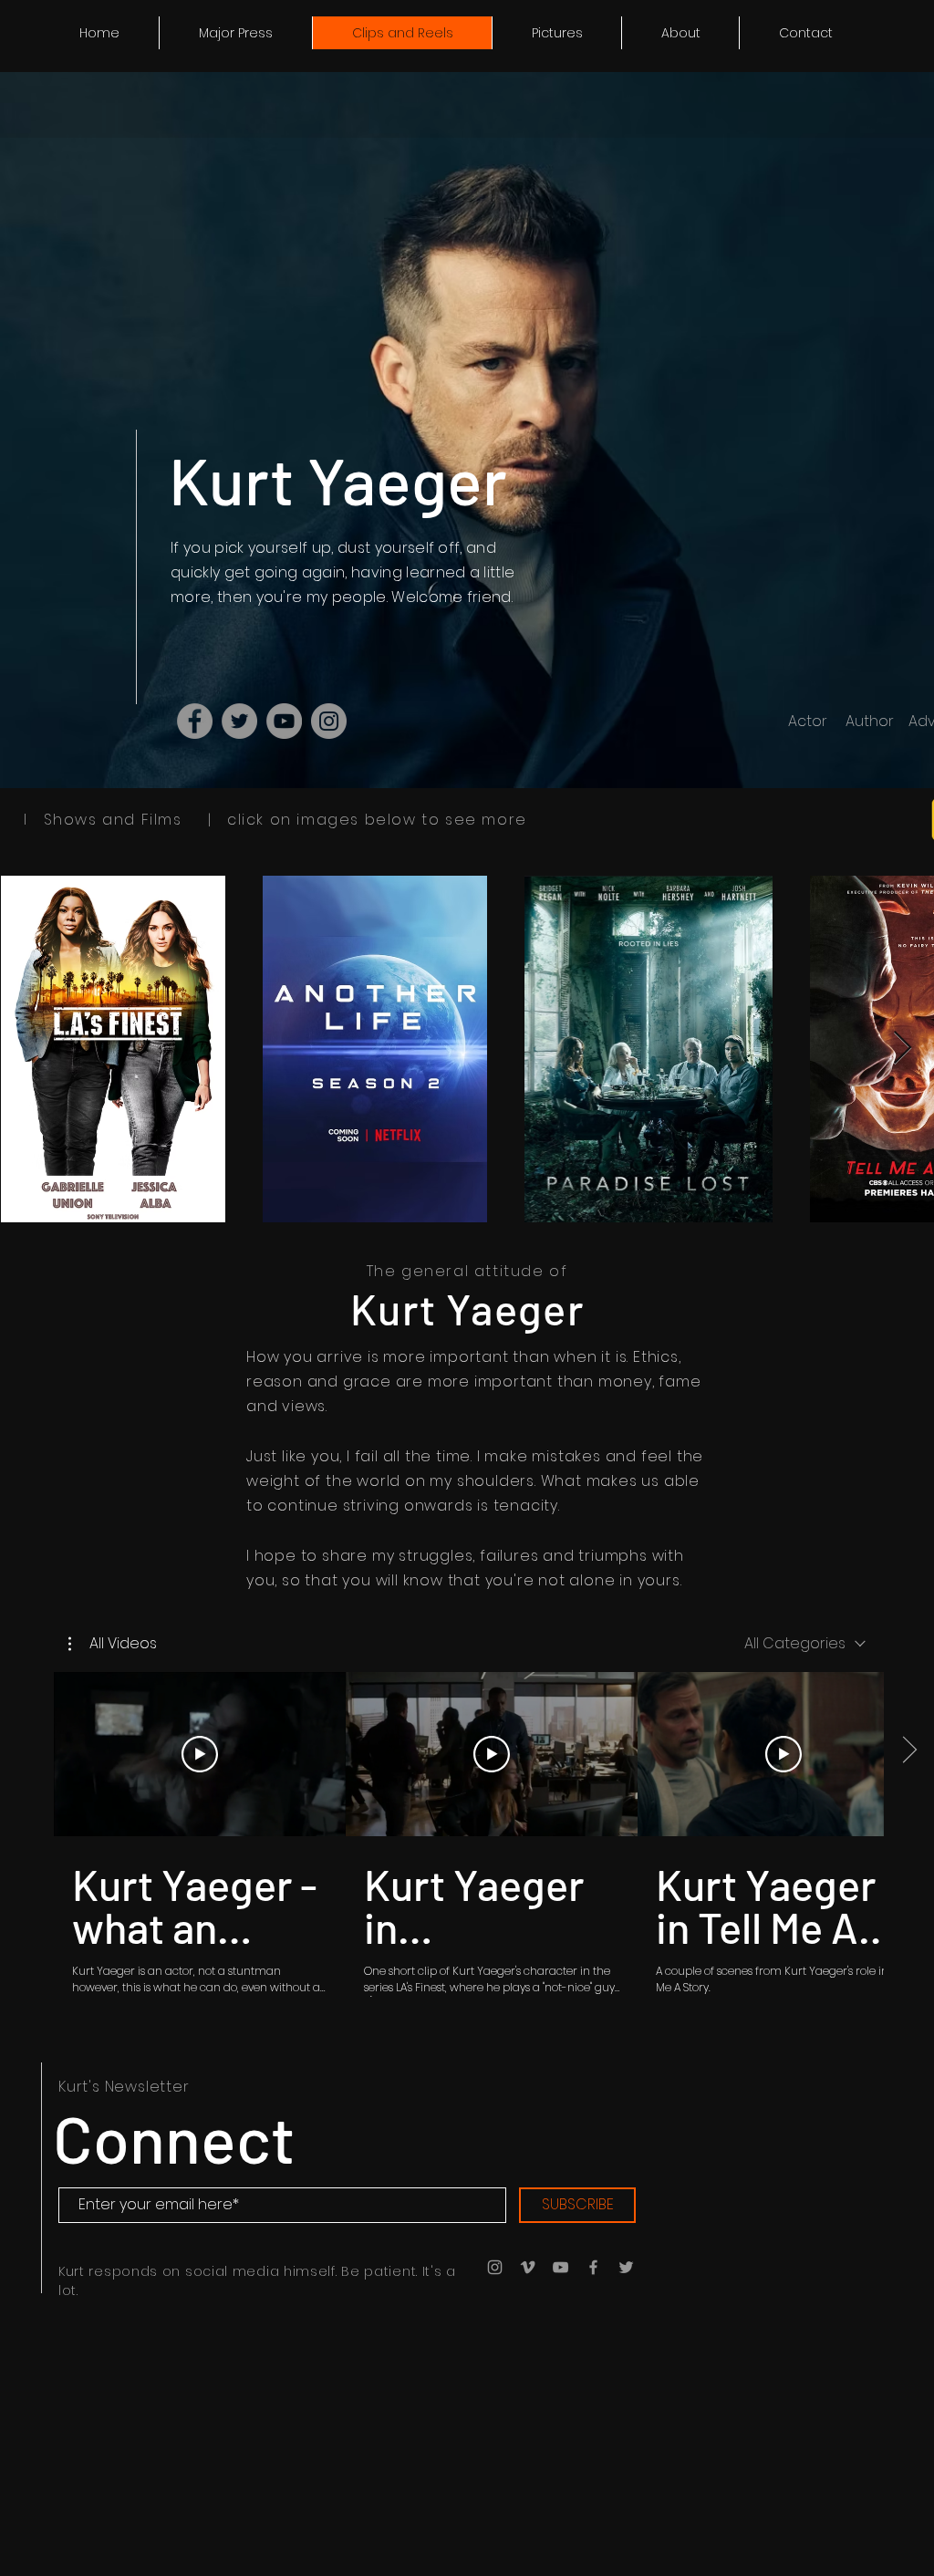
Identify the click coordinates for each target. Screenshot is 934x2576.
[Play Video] (200, 1754)
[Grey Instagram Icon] (495, 2267)
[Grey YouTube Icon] (560, 2267)
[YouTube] (284, 721)
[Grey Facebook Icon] (593, 2267)
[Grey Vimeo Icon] (528, 2267)
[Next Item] (903, 1049)
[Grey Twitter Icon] (626, 2267)
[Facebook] (195, 721)
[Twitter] (239, 721)
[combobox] (805, 1643)
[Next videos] (909, 1750)
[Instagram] (329, 721)
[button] (113, 1644)
